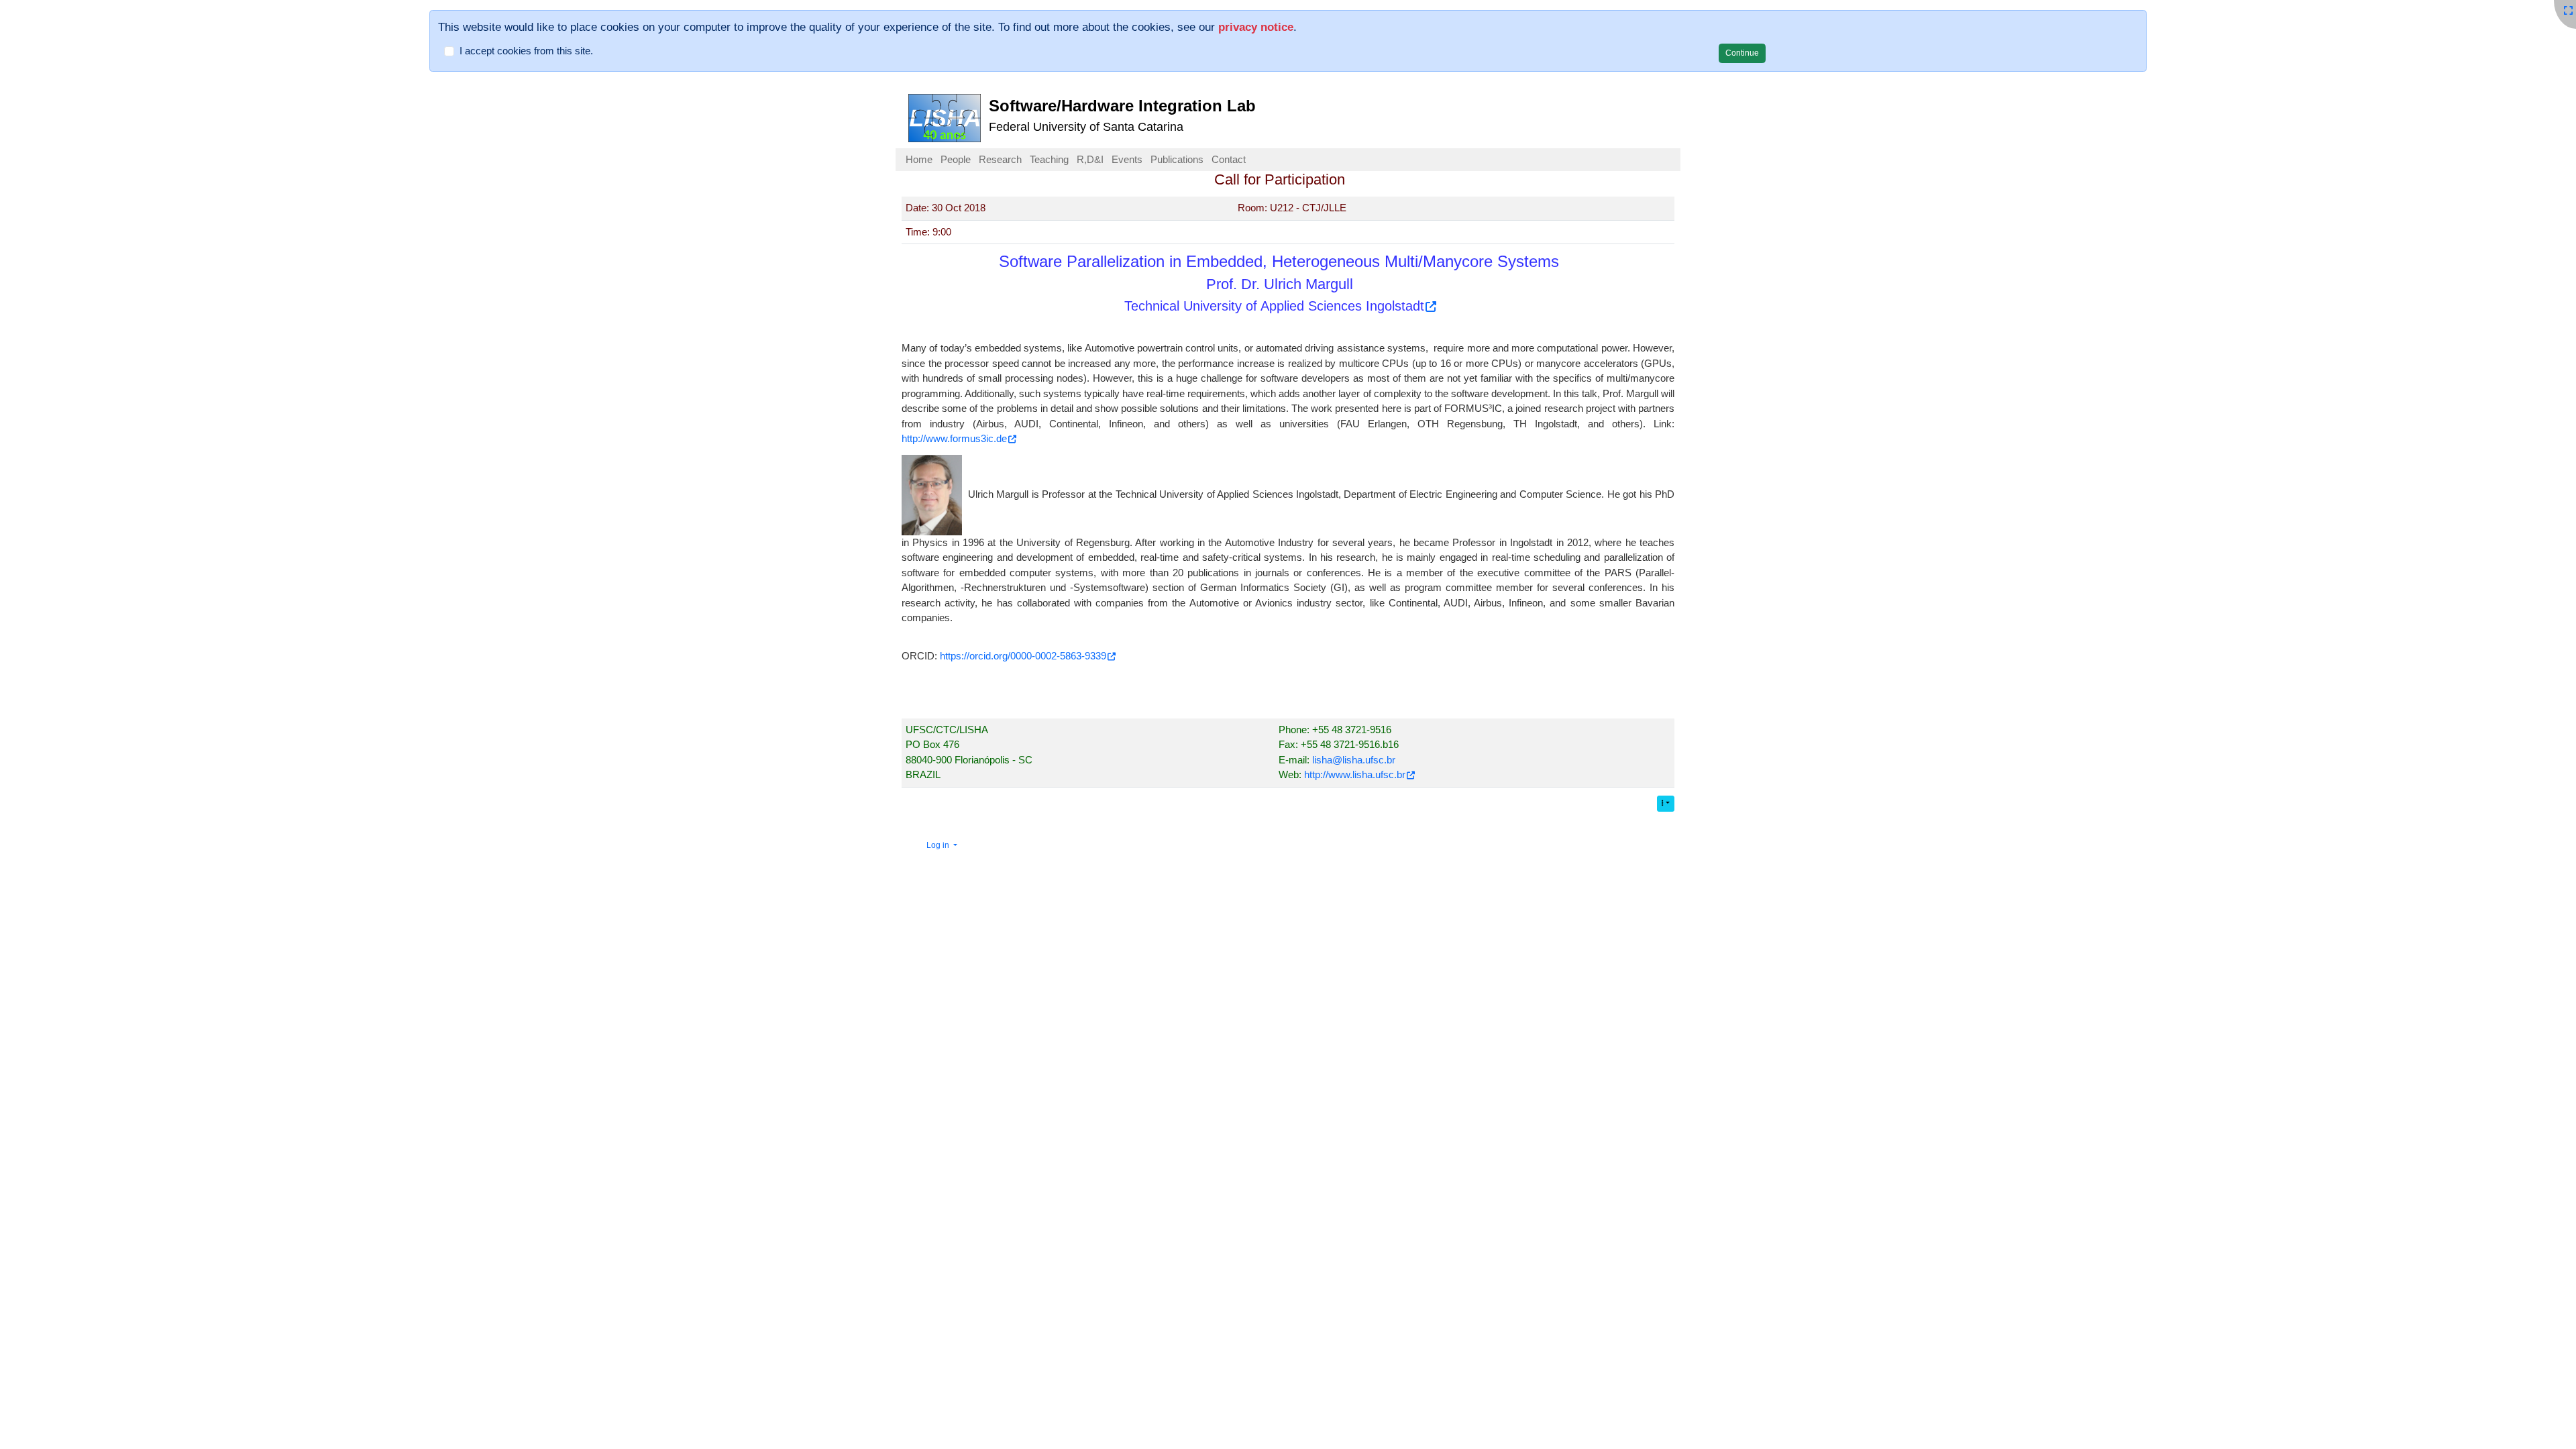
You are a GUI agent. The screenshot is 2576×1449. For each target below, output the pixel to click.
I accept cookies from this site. (526, 51)
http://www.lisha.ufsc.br (1355, 774)
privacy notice (1256, 27)
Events (1127, 159)
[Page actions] (1666, 804)
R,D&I (1090, 159)
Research (1000, 159)
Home (919, 159)
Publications (1177, 159)
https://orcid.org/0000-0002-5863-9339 (1023, 656)
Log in (939, 845)
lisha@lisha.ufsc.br (1354, 760)
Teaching (1049, 159)
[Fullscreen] (2568, 10)
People (956, 159)
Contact (1229, 159)
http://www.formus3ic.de (954, 438)
